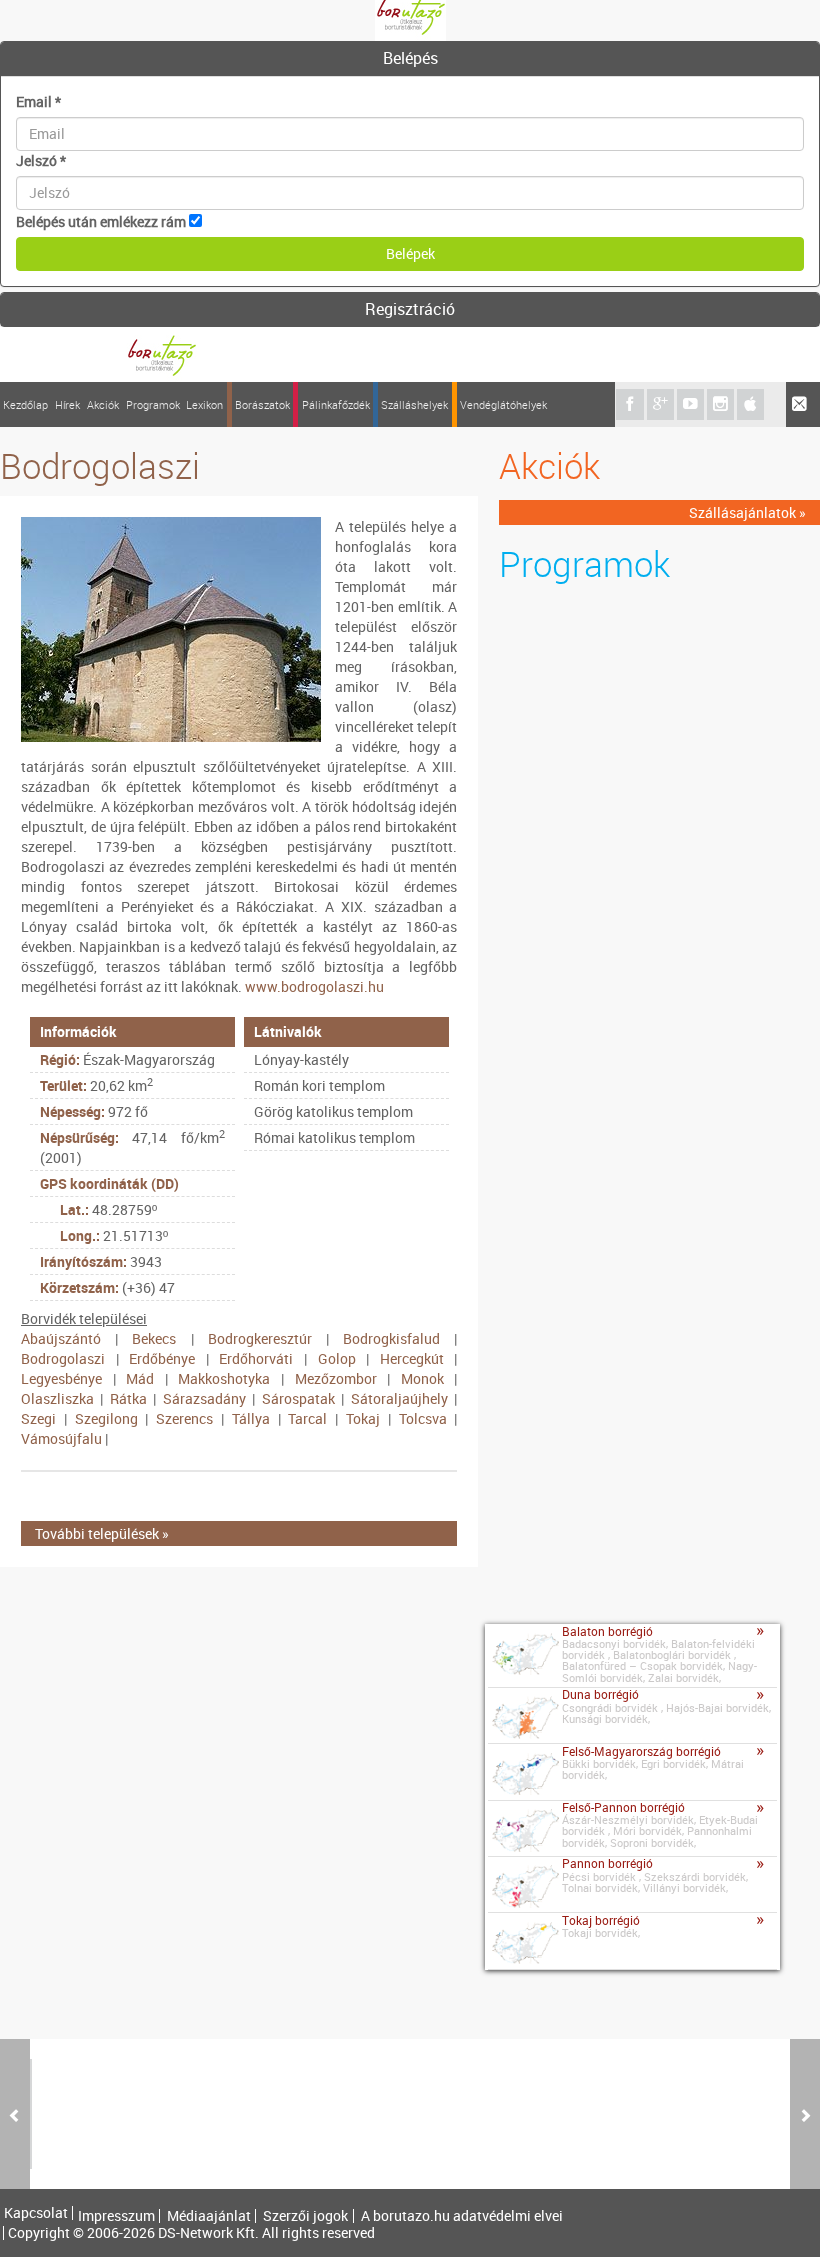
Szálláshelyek (414, 404)
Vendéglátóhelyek (503, 404)
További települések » (102, 1533)
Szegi (38, 1418)
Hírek (67, 404)
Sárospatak (298, 1398)
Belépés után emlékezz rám (101, 221)
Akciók (103, 404)
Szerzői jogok (305, 2216)
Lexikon (204, 404)
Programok (153, 404)
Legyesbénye (61, 1378)
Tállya (251, 1418)
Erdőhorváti (256, 1358)
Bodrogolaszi (63, 1358)
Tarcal (307, 1418)
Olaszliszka (57, 1398)
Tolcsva (423, 1418)
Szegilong (106, 1418)
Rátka (128, 1398)
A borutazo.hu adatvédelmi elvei (462, 2216)
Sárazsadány (204, 1398)
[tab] (410, 59)
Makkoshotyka (224, 1378)
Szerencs (184, 1418)
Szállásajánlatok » (747, 512)
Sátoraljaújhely (399, 1398)
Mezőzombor (336, 1378)
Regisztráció (410, 309)
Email (38, 101)
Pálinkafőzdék (336, 404)
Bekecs (154, 1338)
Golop (337, 1358)
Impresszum (116, 2216)
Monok (422, 1378)
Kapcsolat (36, 2213)
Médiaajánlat (209, 2216)
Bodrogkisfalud (391, 1338)
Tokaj (363, 1418)
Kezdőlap (25, 404)
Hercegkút (412, 1358)
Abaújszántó (61, 1338)
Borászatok (262, 404)
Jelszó (41, 160)
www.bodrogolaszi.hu (314, 986)
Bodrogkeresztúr (260, 1338)
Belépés (410, 58)
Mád (140, 1378)
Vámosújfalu (61, 1438)
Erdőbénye (162, 1358)
